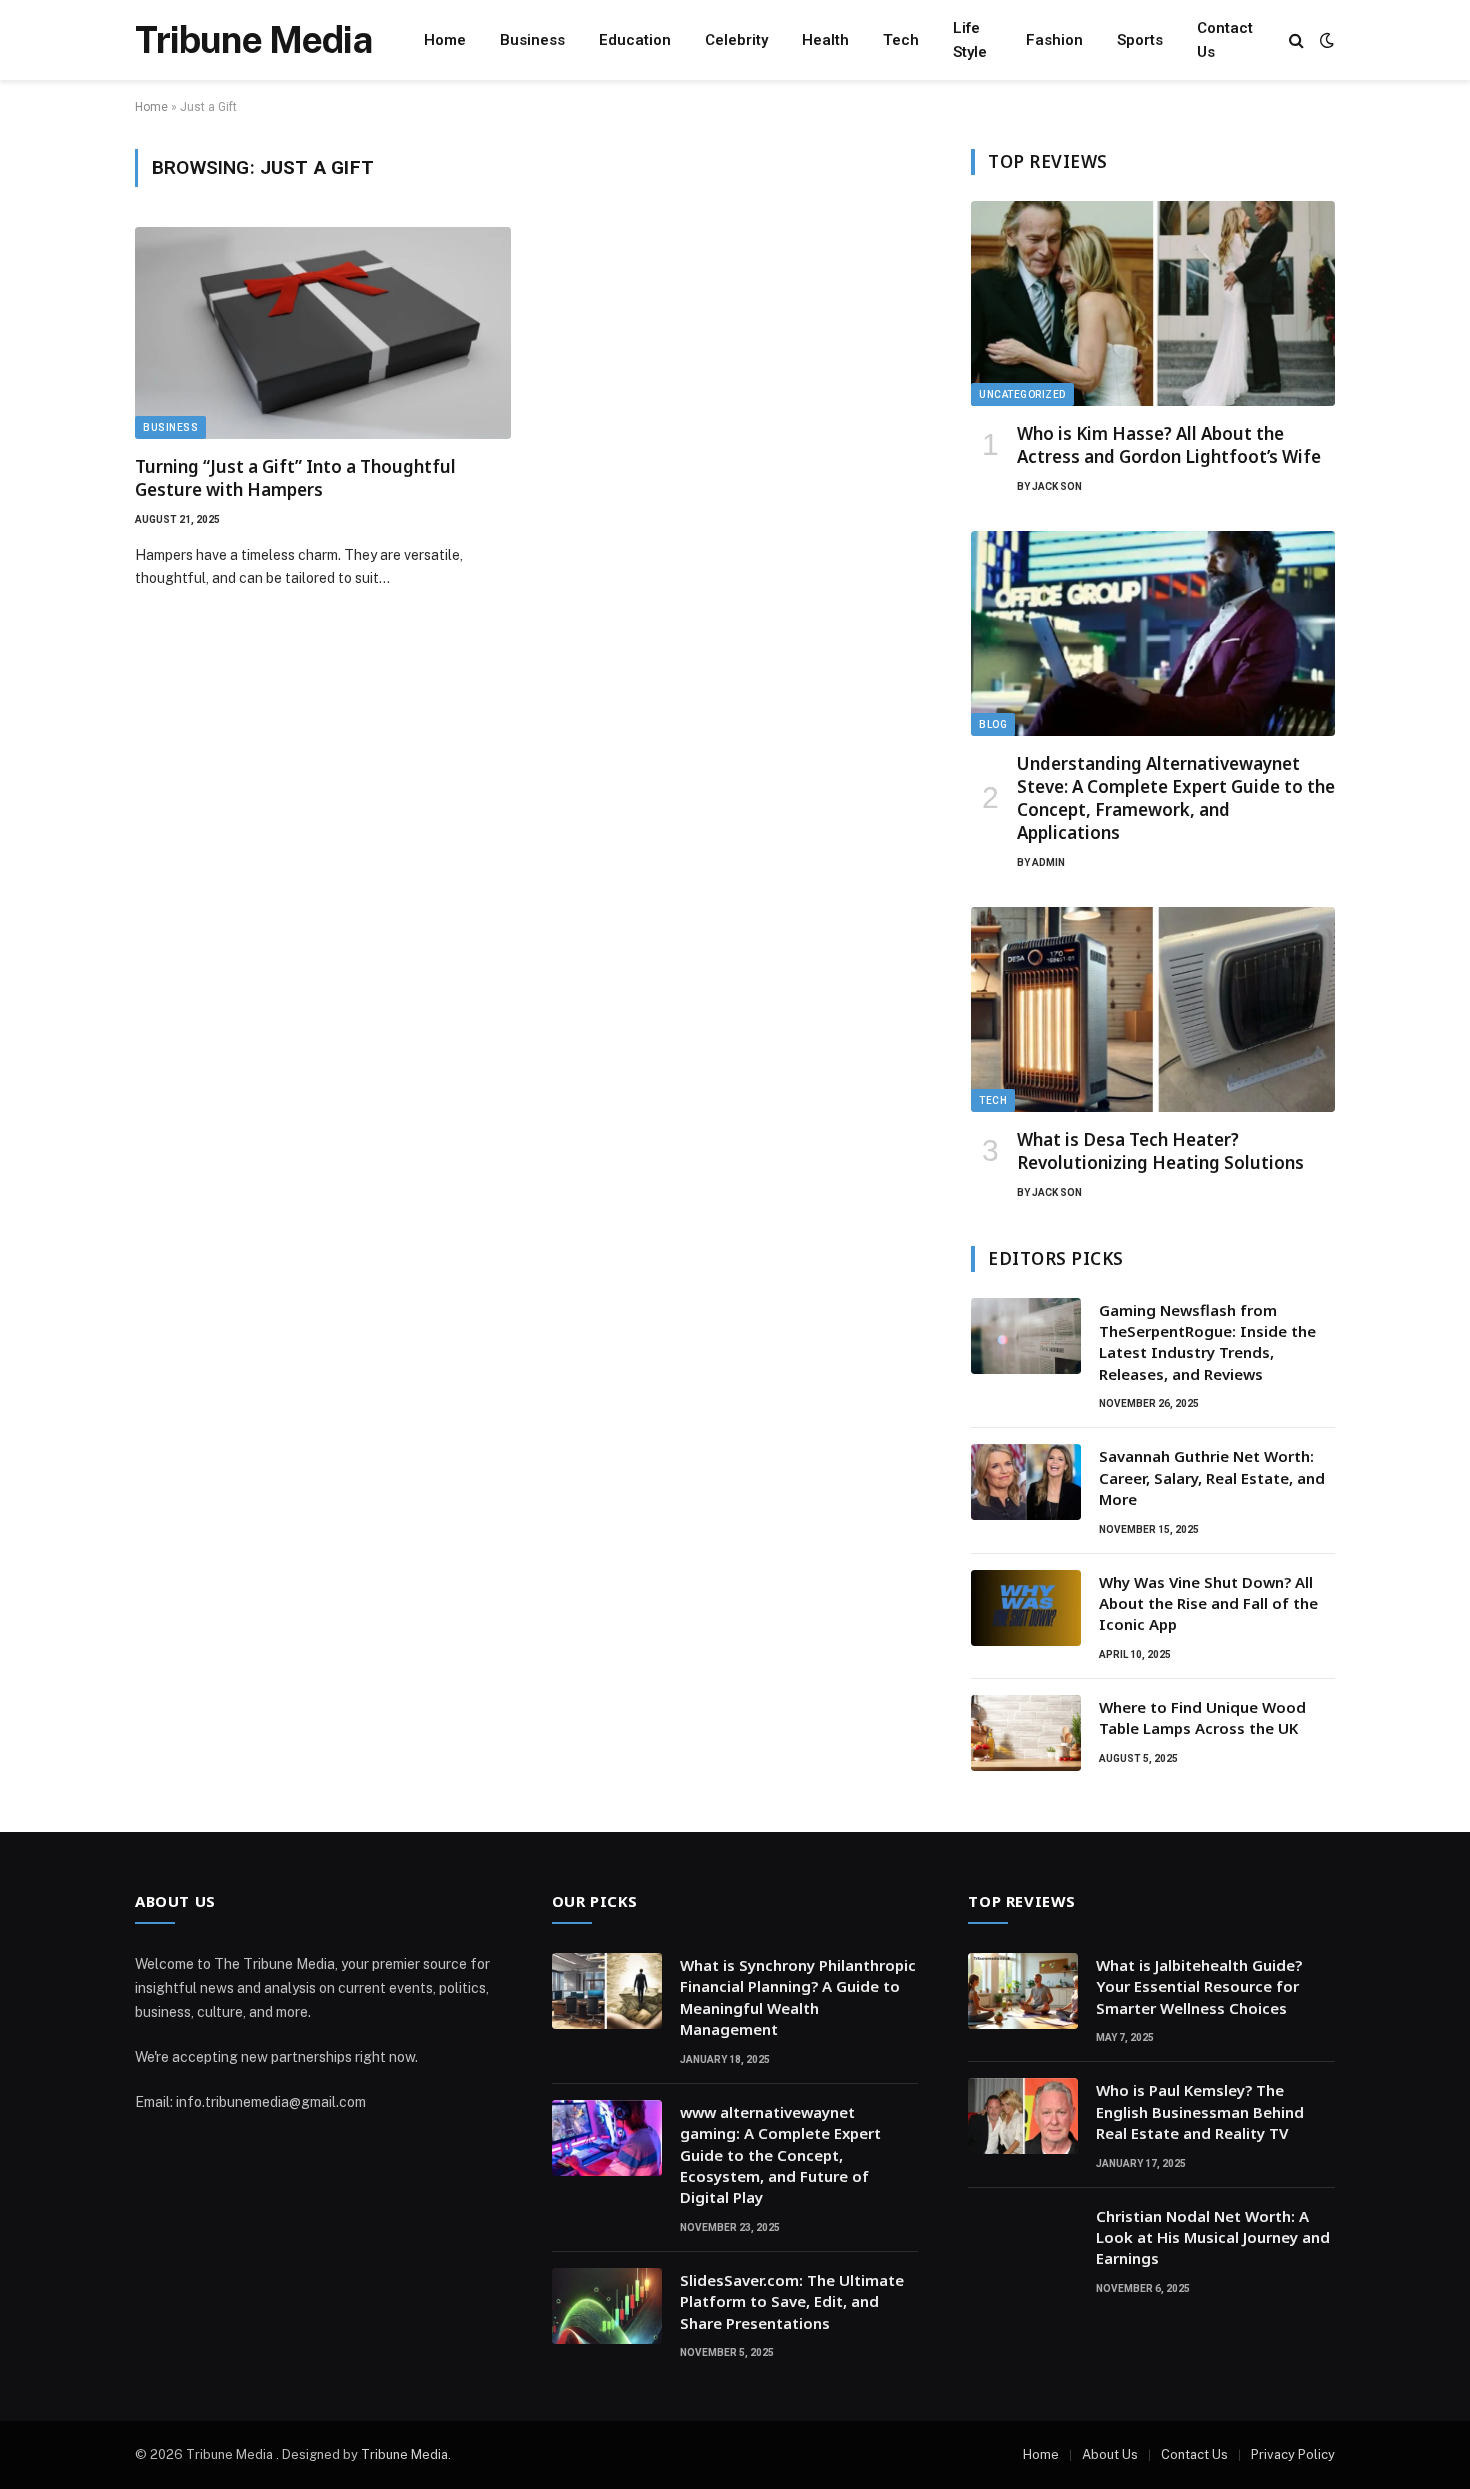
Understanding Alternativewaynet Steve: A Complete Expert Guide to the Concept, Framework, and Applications (1176, 798)
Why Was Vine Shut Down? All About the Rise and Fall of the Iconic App (1208, 1603)
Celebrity (736, 40)
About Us (1110, 2454)
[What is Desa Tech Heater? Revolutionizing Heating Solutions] (1153, 1009)
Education (635, 40)
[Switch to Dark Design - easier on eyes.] (1325, 40)
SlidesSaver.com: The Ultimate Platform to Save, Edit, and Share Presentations (792, 2301)
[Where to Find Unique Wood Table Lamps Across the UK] (1026, 1733)
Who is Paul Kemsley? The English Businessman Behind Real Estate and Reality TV (1200, 2111)
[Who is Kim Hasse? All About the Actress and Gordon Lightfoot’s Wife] (1153, 303)
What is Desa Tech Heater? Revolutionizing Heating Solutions (1160, 1151)
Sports (1140, 40)
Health (825, 40)
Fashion (1054, 40)
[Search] (1296, 40)
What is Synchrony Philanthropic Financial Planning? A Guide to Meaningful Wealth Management (798, 1997)
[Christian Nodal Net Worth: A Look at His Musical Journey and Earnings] (1023, 2242)
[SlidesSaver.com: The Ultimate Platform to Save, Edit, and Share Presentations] (607, 2306)
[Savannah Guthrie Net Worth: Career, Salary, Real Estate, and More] (1026, 1482)
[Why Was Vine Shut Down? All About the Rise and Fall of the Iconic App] (1026, 1608)
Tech (901, 40)
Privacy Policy (1293, 2454)
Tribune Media (404, 2454)
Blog (993, 724)
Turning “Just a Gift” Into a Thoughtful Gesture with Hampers (295, 478)
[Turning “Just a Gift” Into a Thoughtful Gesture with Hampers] (323, 333)
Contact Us (1225, 40)
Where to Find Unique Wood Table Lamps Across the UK (1202, 1717)
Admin (1048, 862)
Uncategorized (1022, 394)
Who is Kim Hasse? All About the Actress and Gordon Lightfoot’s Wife (1169, 445)
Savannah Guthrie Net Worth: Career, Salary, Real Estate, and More (1212, 1477)
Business (532, 40)
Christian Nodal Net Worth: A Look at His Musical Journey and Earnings (1213, 2237)
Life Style (970, 40)
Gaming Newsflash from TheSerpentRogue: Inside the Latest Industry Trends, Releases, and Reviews (1207, 1342)
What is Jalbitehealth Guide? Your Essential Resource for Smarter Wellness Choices (1199, 1986)
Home (445, 40)
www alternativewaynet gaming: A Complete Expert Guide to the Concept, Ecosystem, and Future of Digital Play (780, 2155)
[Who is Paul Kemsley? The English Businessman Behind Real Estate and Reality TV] (1023, 2116)
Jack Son (1057, 486)
